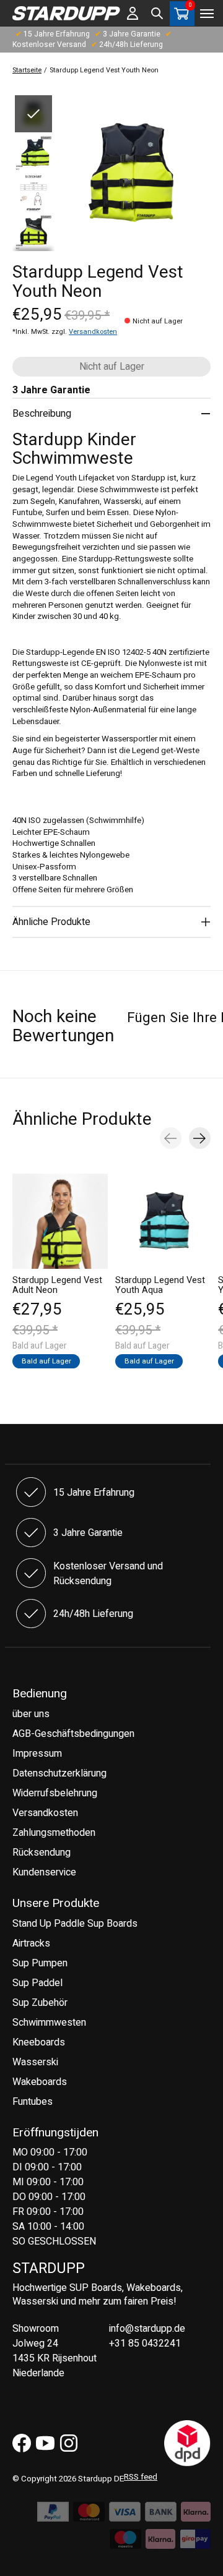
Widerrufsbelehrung (55, 1793)
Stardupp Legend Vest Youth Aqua (160, 1285)
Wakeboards (40, 2082)
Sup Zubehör (40, 2003)
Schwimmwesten (49, 2023)
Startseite (27, 70)
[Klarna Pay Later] (160, 2543)
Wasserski (35, 2062)
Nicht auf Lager (112, 367)
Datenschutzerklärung (59, 1773)
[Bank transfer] (161, 2515)
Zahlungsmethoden (54, 1833)
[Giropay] (195, 2543)
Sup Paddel (37, 1983)
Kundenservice (44, 1872)
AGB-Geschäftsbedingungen (73, 1734)
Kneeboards (39, 2042)
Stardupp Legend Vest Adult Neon (57, 1285)
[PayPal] (53, 2515)
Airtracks (31, 1943)
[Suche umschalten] (157, 14)
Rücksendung (42, 1853)
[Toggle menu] (207, 14)
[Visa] (125, 2515)
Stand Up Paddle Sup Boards (75, 1924)
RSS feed (141, 2477)
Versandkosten (93, 332)
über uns (31, 1714)
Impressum (37, 1754)
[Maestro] (125, 2543)
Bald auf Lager (46, 1361)
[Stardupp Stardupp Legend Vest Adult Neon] (60, 1221)
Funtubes (33, 2102)
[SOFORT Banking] (196, 2515)
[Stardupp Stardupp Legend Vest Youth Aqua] (163, 1221)
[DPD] (187, 2463)
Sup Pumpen (40, 1963)
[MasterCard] (89, 2515)
